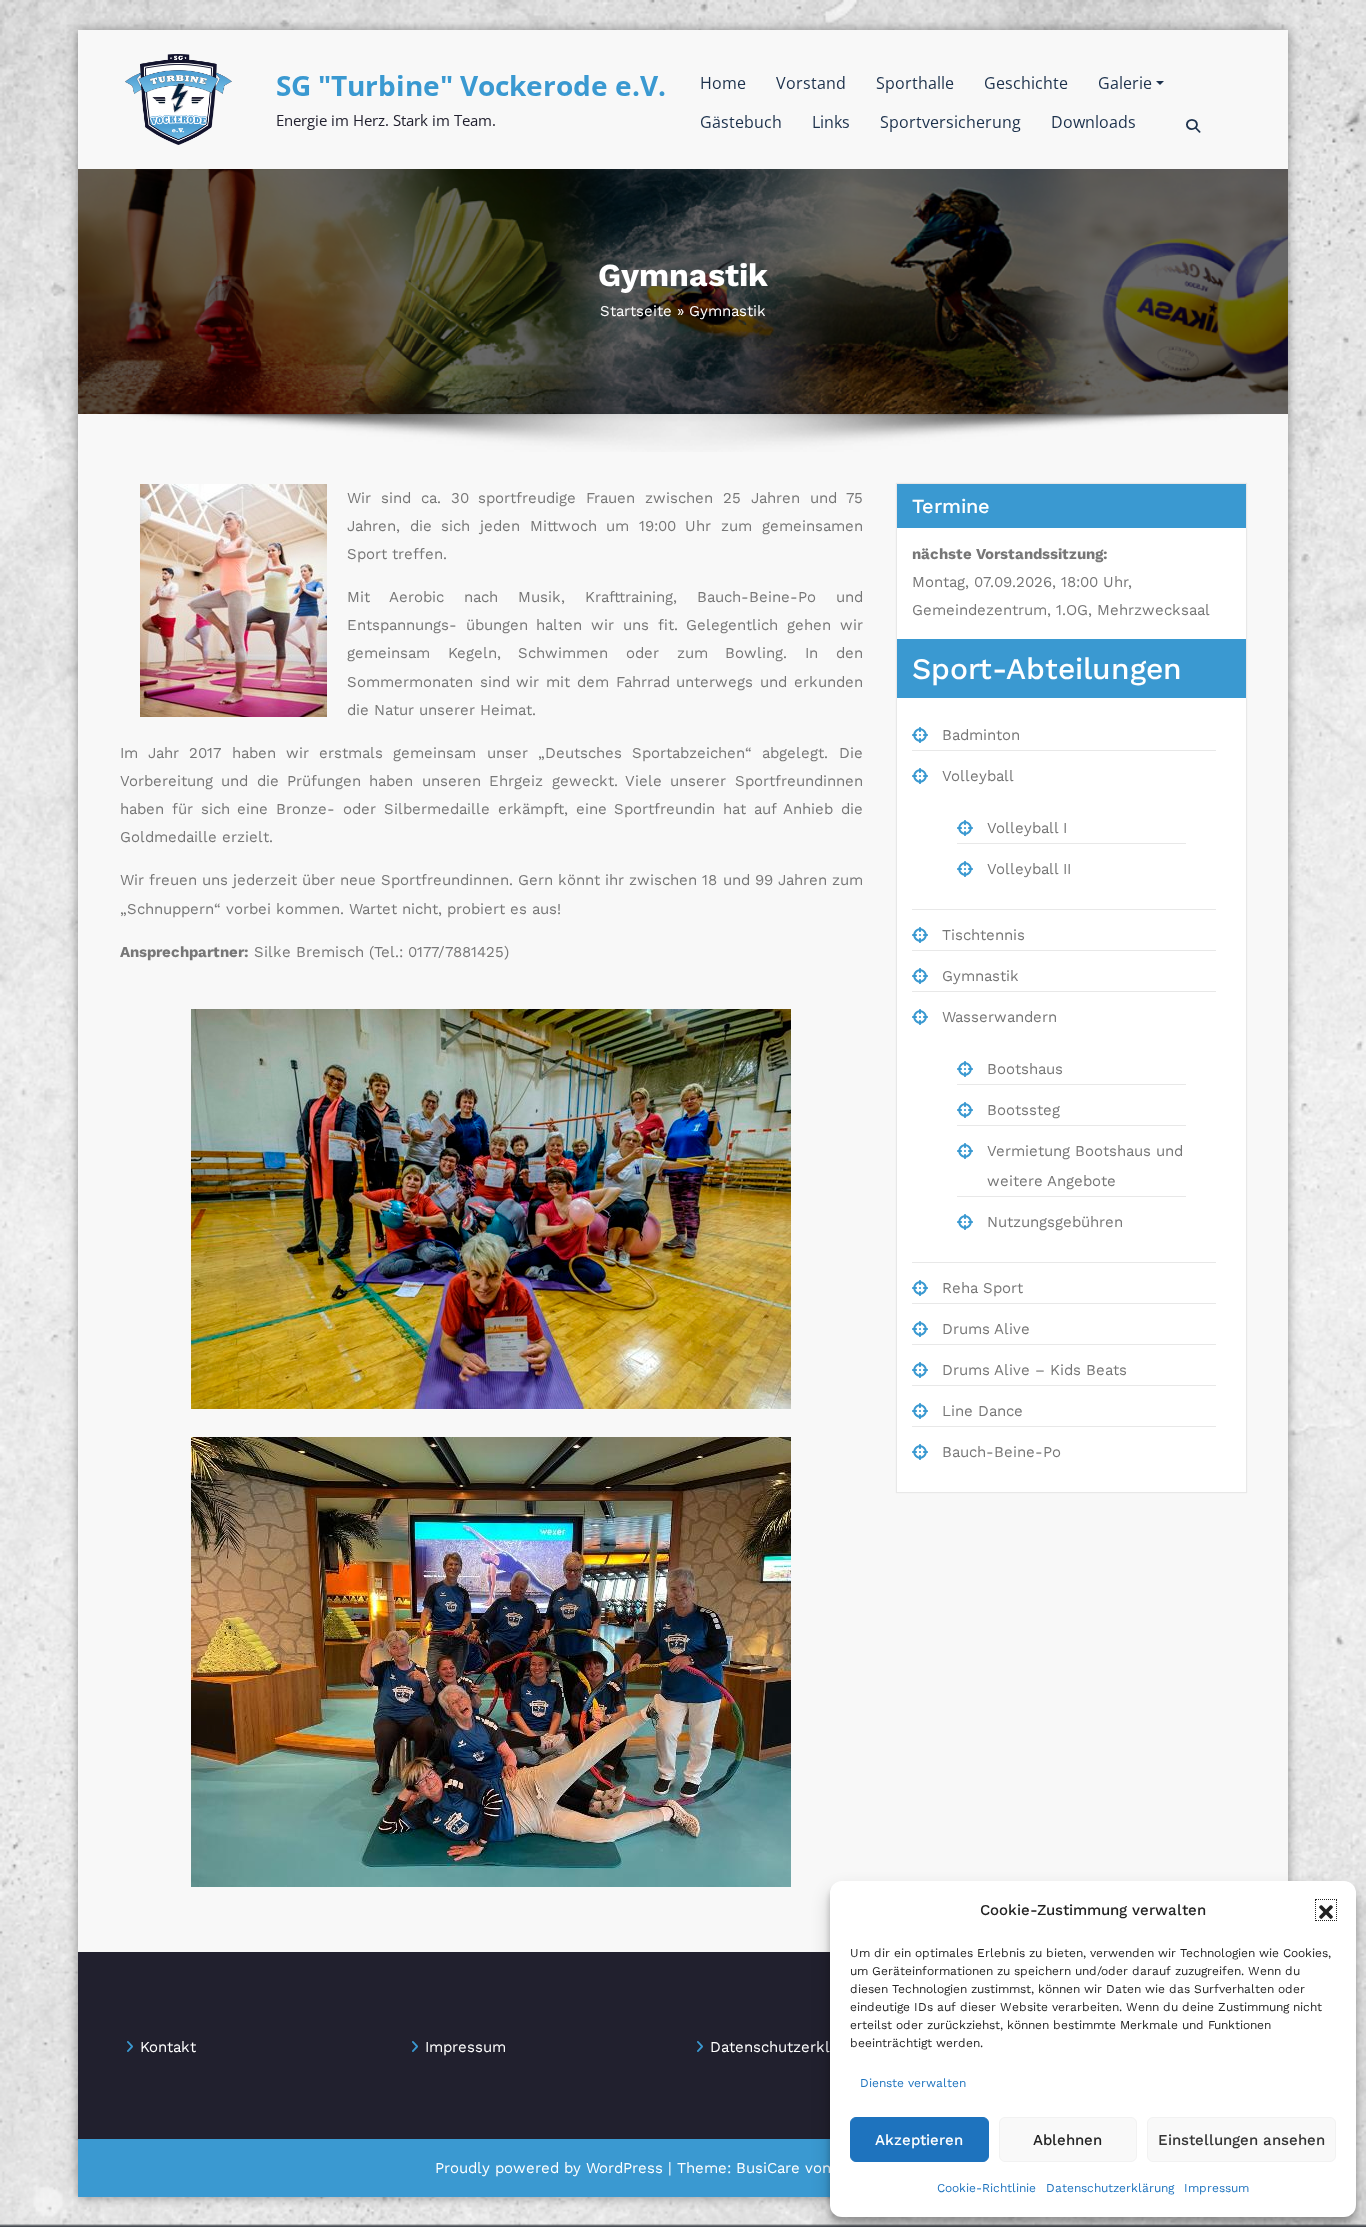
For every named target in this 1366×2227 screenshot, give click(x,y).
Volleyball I (1027, 828)
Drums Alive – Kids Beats (1034, 1370)
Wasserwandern (999, 1017)
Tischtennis (983, 935)
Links (831, 122)
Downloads (1093, 122)
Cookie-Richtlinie (986, 2188)
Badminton (981, 735)
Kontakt (168, 2047)
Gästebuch (741, 122)
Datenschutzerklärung (1110, 2188)
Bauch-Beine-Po (1001, 1452)
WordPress (624, 2168)
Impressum (1216, 2188)
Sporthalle (915, 83)
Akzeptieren (919, 2140)
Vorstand (811, 83)
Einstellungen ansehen (1241, 2140)
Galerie (1125, 83)
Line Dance (982, 1411)
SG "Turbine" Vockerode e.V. (471, 85)
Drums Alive (986, 1329)
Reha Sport (982, 1288)
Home (723, 83)
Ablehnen (1067, 2140)
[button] (1326, 1910)
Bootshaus (1025, 1069)
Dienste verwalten (913, 2083)
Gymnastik (980, 976)
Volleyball (978, 776)
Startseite (636, 311)
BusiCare (770, 2168)
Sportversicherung (950, 122)
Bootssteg (1023, 1110)
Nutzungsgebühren (1055, 1222)
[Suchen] (1194, 126)
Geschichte (1026, 83)
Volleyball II (1029, 869)
